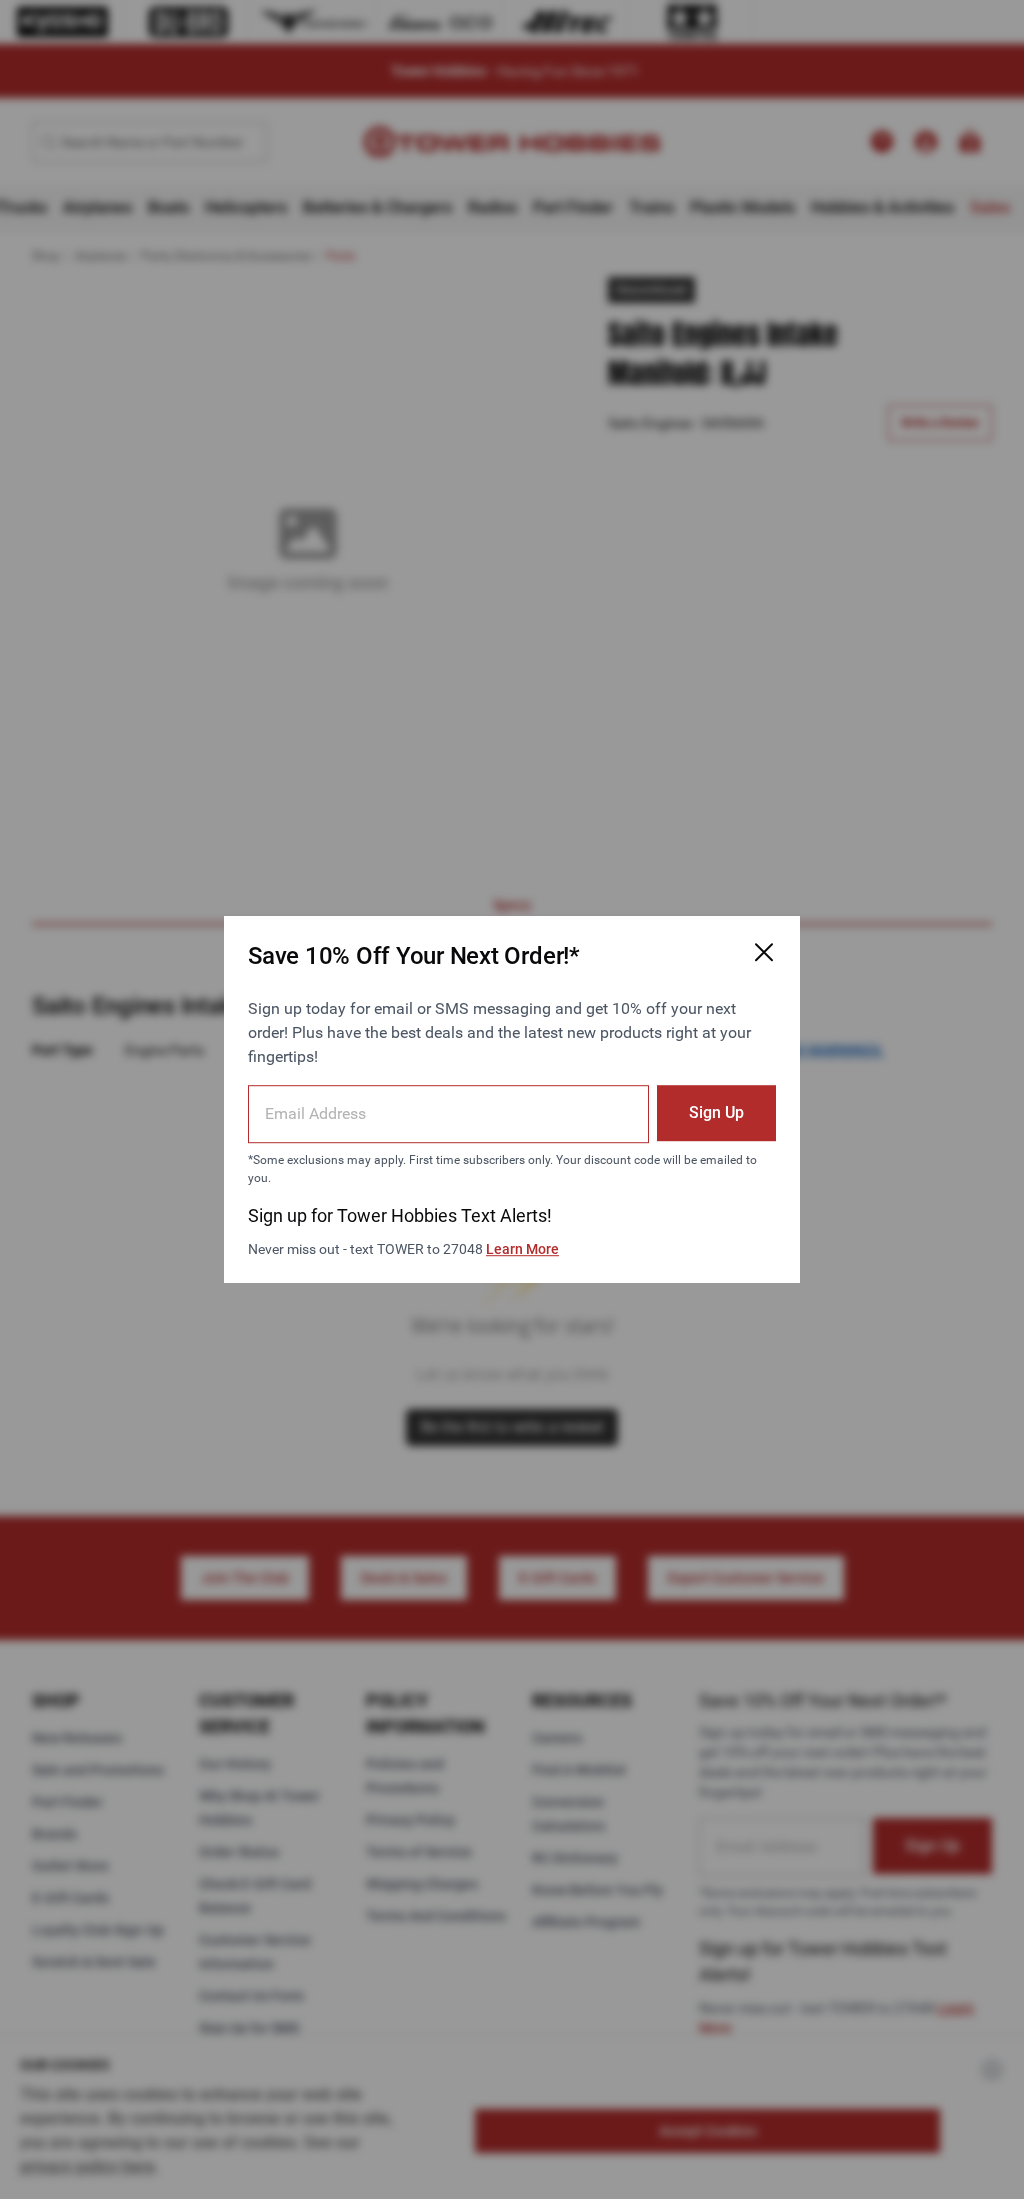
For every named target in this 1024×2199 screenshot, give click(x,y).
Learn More (522, 1249)
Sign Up (716, 1112)
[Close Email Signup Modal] (764, 952)
